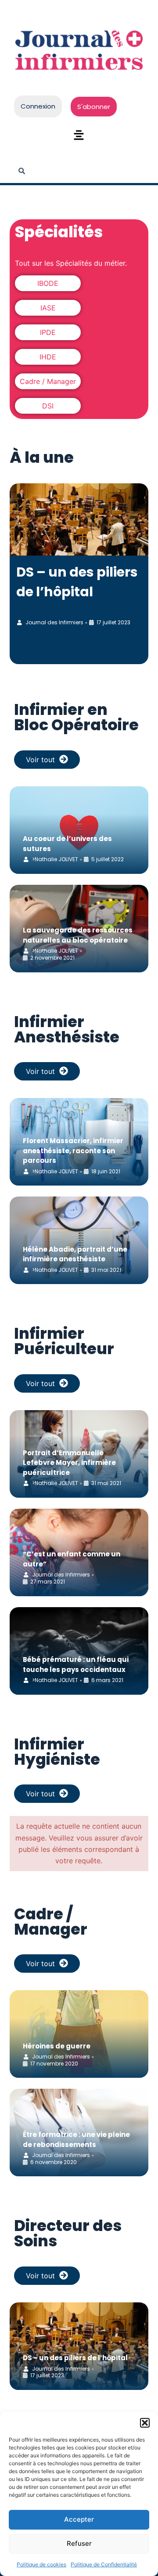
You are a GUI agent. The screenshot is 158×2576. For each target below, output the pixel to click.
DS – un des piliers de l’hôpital (75, 2358)
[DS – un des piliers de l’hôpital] (79, 519)
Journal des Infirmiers (54, 622)
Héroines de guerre (57, 2046)
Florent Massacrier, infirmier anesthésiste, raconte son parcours (73, 1151)
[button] (145, 2423)
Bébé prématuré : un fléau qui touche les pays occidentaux (76, 1665)
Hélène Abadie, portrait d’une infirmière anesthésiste (75, 1254)
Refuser (79, 2543)
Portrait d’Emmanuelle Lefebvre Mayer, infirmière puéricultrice (69, 1463)
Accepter (79, 2519)
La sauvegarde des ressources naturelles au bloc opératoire (78, 935)
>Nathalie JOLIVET (55, 859)
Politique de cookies (41, 2564)
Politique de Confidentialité (104, 2564)
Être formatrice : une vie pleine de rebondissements (76, 2140)
